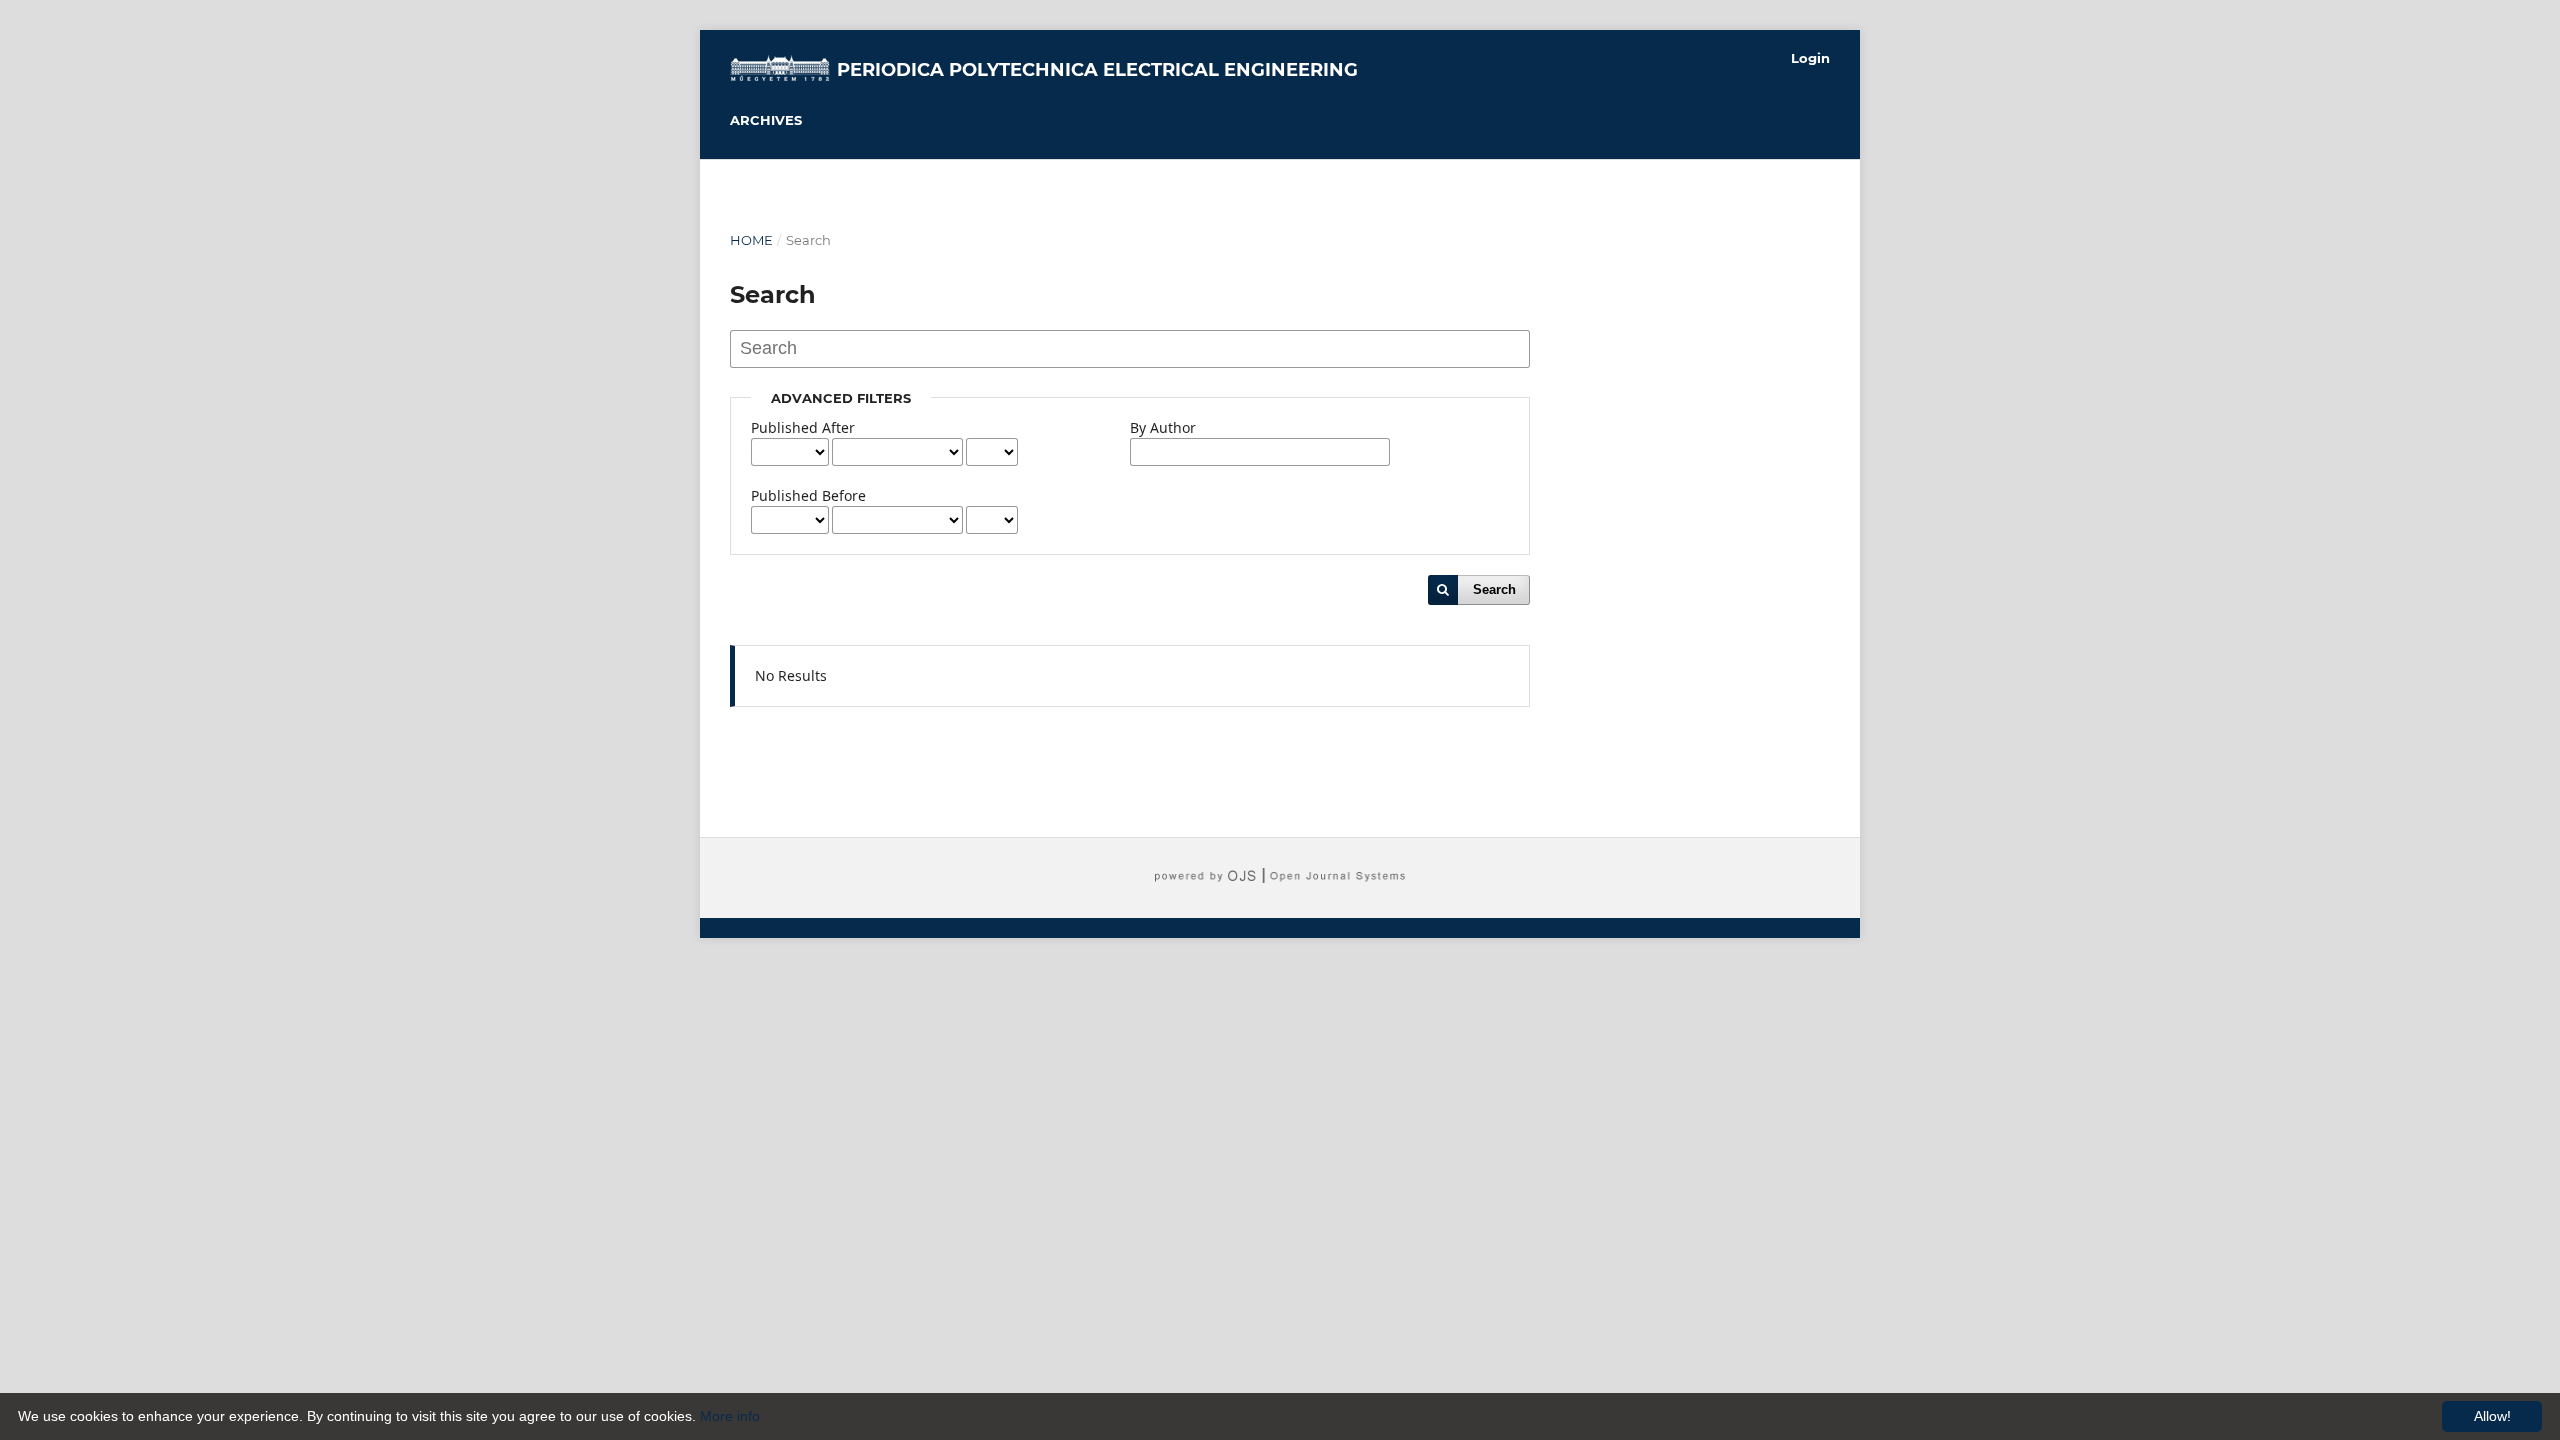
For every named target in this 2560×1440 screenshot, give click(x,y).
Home (751, 240)
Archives (766, 120)
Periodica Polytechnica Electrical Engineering (1097, 70)
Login (1810, 58)
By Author (1163, 427)
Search (1494, 589)
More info (730, 1416)
